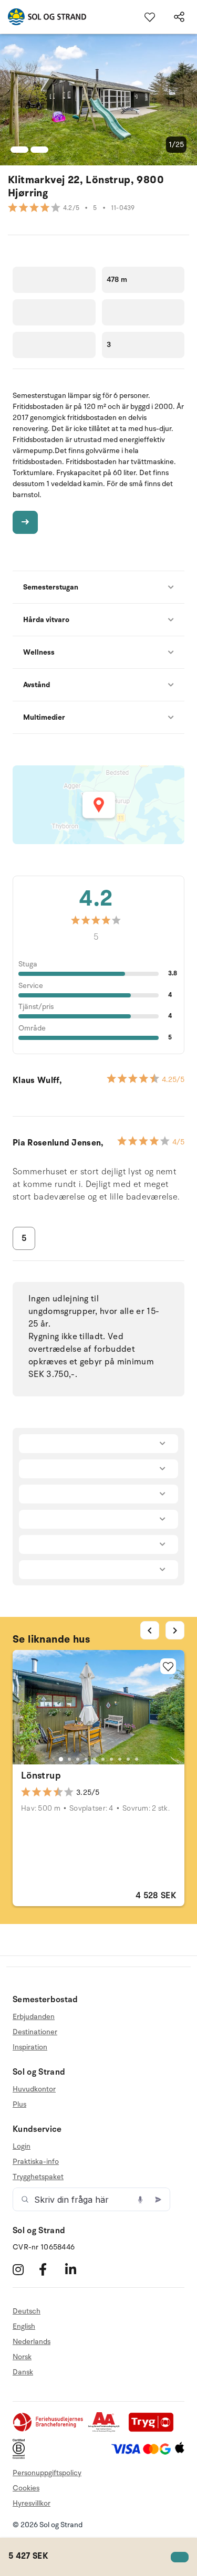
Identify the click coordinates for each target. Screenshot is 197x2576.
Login (22, 2147)
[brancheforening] (49, 2430)
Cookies (26, 2488)
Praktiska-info (36, 2162)
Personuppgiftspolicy (47, 2473)
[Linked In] (77, 2269)
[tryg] (154, 2430)
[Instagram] (24, 2269)
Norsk (22, 2357)
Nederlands (32, 2342)
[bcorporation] (21, 2457)
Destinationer (35, 2032)
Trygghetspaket (38, 2177)
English (24, 2326)
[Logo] (43, 17)
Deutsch (27, 2311)
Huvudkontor (34, 2089)
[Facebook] (51, 2269)
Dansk (23, 2372)
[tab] (60, 1759)
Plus (19, 2104)
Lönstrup (41, 1775)
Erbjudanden (34, 2017)
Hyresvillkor (32, 2503)
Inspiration (30, 2047)
